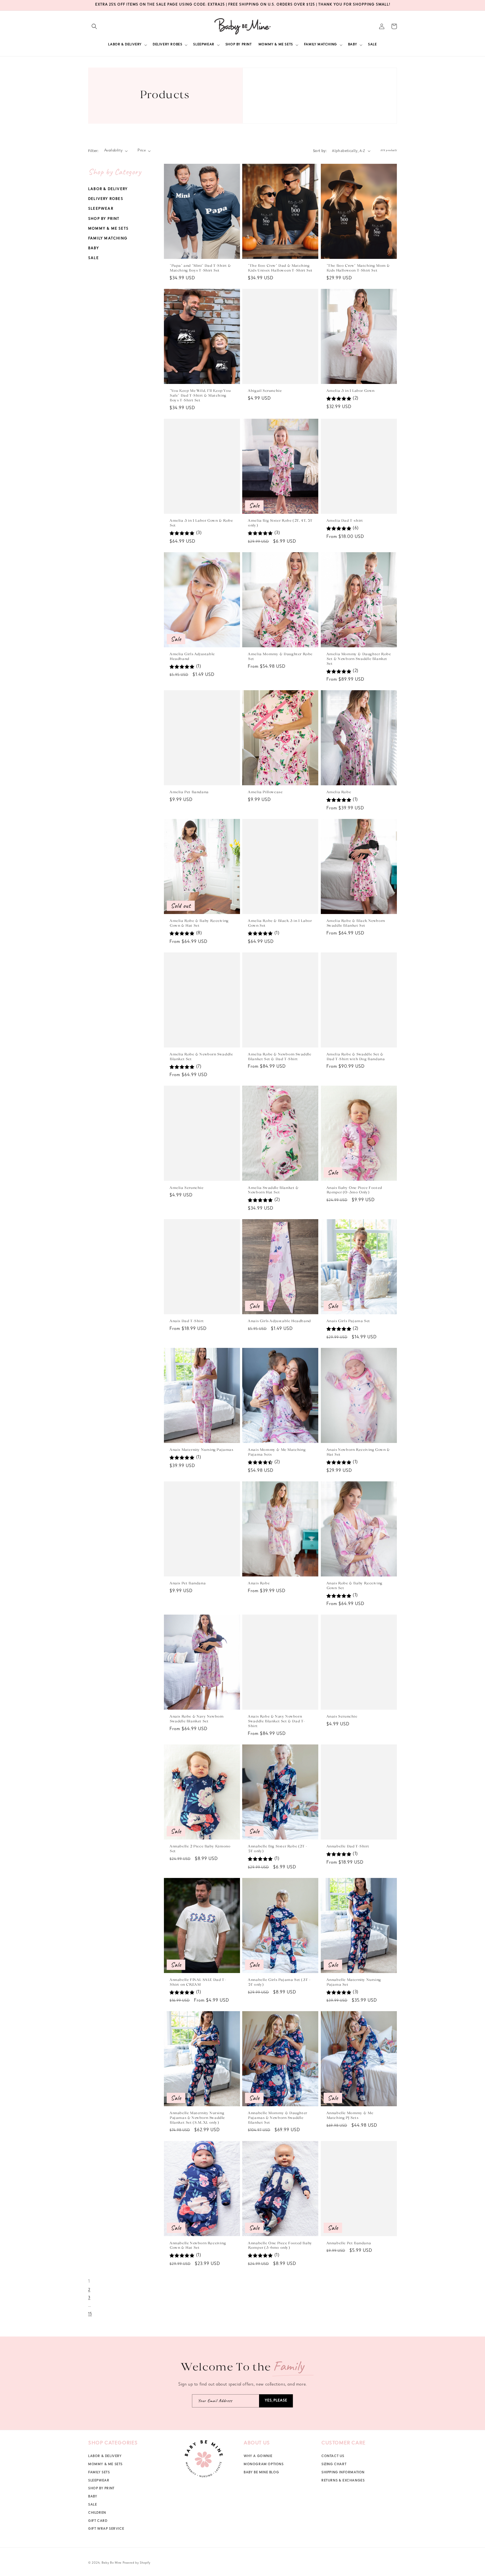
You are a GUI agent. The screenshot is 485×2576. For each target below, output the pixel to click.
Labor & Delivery (108, 189)
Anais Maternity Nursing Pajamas (201, 1450)
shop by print (101, 2489)
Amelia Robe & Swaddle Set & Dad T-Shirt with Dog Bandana (356, 1057)
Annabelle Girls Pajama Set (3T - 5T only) (279, 1982)
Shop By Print (104, 219)
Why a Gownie (258, 2457)
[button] (94, 26)
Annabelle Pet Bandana (349, 2243)
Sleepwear (101, 209)
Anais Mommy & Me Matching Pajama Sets (277, 1452)
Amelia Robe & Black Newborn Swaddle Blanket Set (356, 923)
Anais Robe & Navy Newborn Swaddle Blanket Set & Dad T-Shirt (276, 1721)
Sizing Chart (334, 2465)
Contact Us (333, 2457)
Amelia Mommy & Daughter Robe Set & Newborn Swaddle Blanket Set (359, 659)
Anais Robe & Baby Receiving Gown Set (354, 1586)
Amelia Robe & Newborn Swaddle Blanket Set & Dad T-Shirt (279, 1057)
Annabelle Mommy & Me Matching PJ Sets (350, 2116)
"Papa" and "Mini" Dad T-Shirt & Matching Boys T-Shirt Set (200, 268)
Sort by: (320, 151)
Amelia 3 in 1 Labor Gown (350, 391)
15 (90, 2314)
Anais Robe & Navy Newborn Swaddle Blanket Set (196, 1719)
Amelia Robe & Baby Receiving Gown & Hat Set (199, 923)
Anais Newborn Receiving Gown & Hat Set (358, 1452)
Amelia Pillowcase (265, 792)
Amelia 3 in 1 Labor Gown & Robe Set (201, 523)
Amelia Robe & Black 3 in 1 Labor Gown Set (280, 923)
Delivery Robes (106, 199)
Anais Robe (259, 1583)
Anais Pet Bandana (187, 1583)
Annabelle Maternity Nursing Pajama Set (354, 1982)
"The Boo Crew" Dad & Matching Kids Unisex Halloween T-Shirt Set (280, 268)
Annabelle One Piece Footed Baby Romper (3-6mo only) (280, 2245)
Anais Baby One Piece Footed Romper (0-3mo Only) (354, 1190)
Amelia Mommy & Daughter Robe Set (280, 657)
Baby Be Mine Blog (261, 2473)
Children (97, 2513)
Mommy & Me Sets (108, 229)
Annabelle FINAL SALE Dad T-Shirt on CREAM (198, 1982)
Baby (94, 249)
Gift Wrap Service (106, 2529)
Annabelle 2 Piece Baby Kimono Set (200, 1849)
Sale (93, 258)
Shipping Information (343, 2473)
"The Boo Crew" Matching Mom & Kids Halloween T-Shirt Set (358, 268)
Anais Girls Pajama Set (348, 1321)
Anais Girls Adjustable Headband (279, 1321)
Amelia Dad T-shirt (345, 521)
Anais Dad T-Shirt (187, 1321)
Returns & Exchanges (343, 2481)
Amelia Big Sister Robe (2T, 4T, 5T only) (280, 523)
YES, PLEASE (276, 2401)
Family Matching (108, 239)
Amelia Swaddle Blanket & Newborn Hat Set (273, 1190)
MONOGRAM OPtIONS (264, 2465)
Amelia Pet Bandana (189, 792)
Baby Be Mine (112, 2563)
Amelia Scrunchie (187, 1188)
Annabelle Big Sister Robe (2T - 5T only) (277, 1849)
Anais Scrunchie (342, 1717)
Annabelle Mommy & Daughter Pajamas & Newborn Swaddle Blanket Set (277, 2118)
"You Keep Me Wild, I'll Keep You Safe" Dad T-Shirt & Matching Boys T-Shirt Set (200, 396)
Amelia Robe (339, 792)
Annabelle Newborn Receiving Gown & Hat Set (198, 2245)
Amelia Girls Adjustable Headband (192, 657)
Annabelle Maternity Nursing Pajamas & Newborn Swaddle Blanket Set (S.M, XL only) (197, 2118)
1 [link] (89, 2282)
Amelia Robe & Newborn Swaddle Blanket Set (201, 1057)
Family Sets (99, 2473)
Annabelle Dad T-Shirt (348, 1846)
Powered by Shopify (137, 2563)
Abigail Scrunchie (265, 391)
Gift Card (98, 2521)
